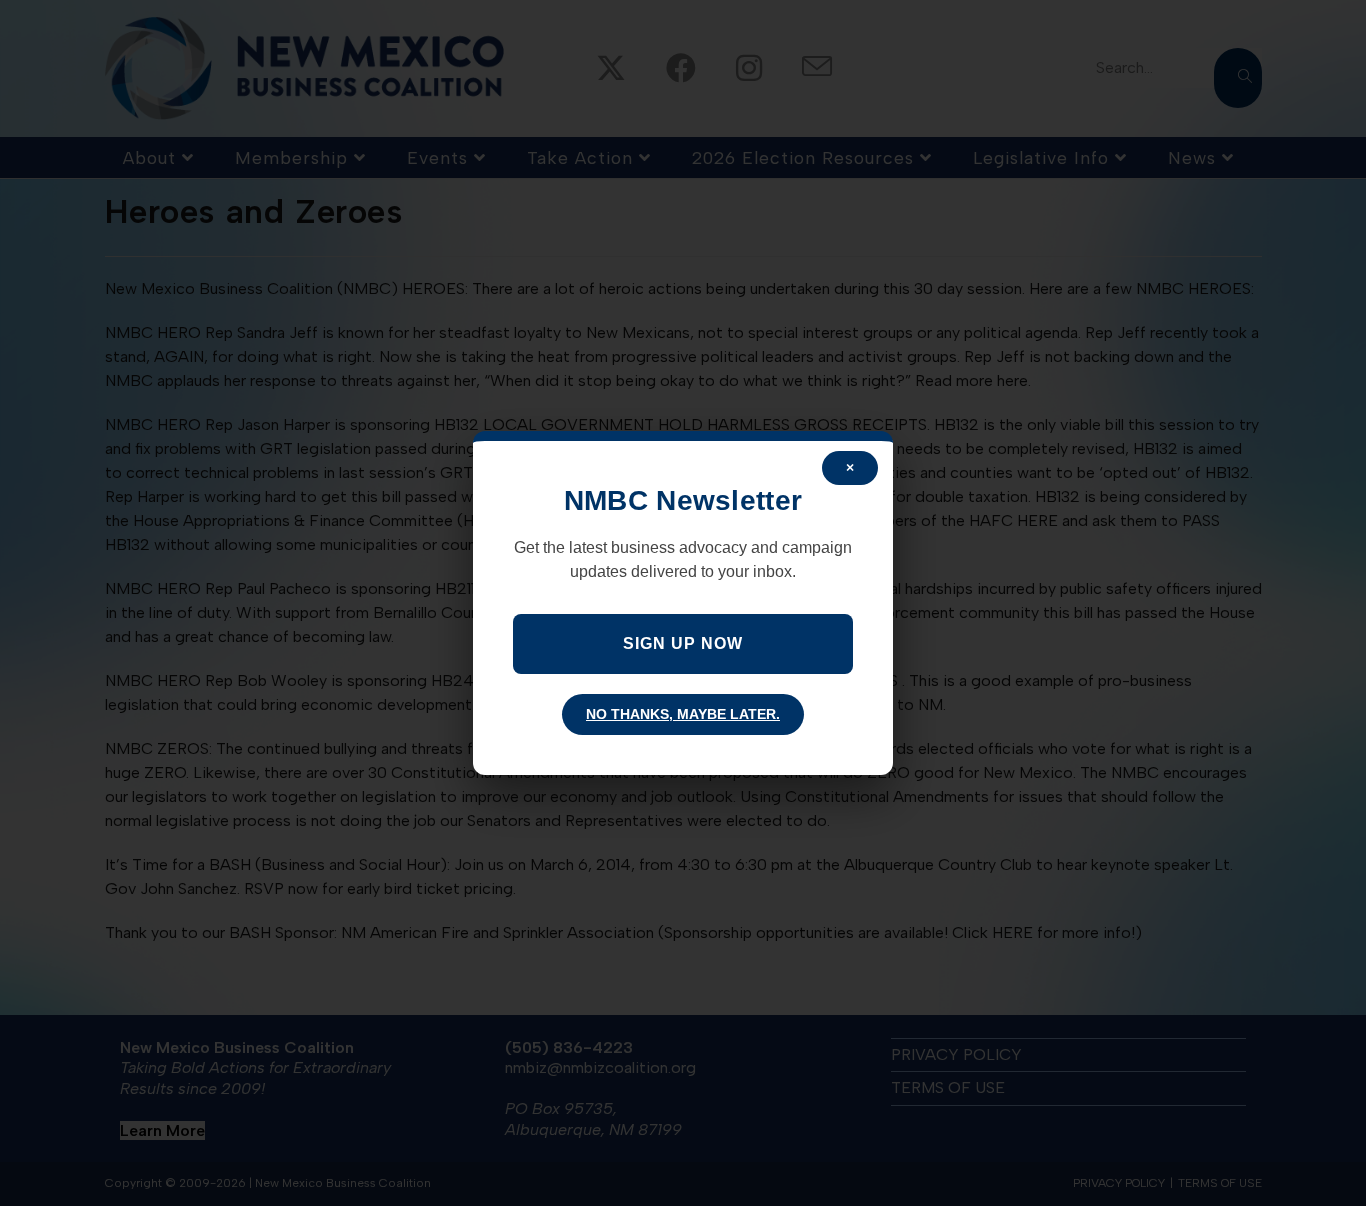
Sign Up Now (683, 643)
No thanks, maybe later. (683, 714)
